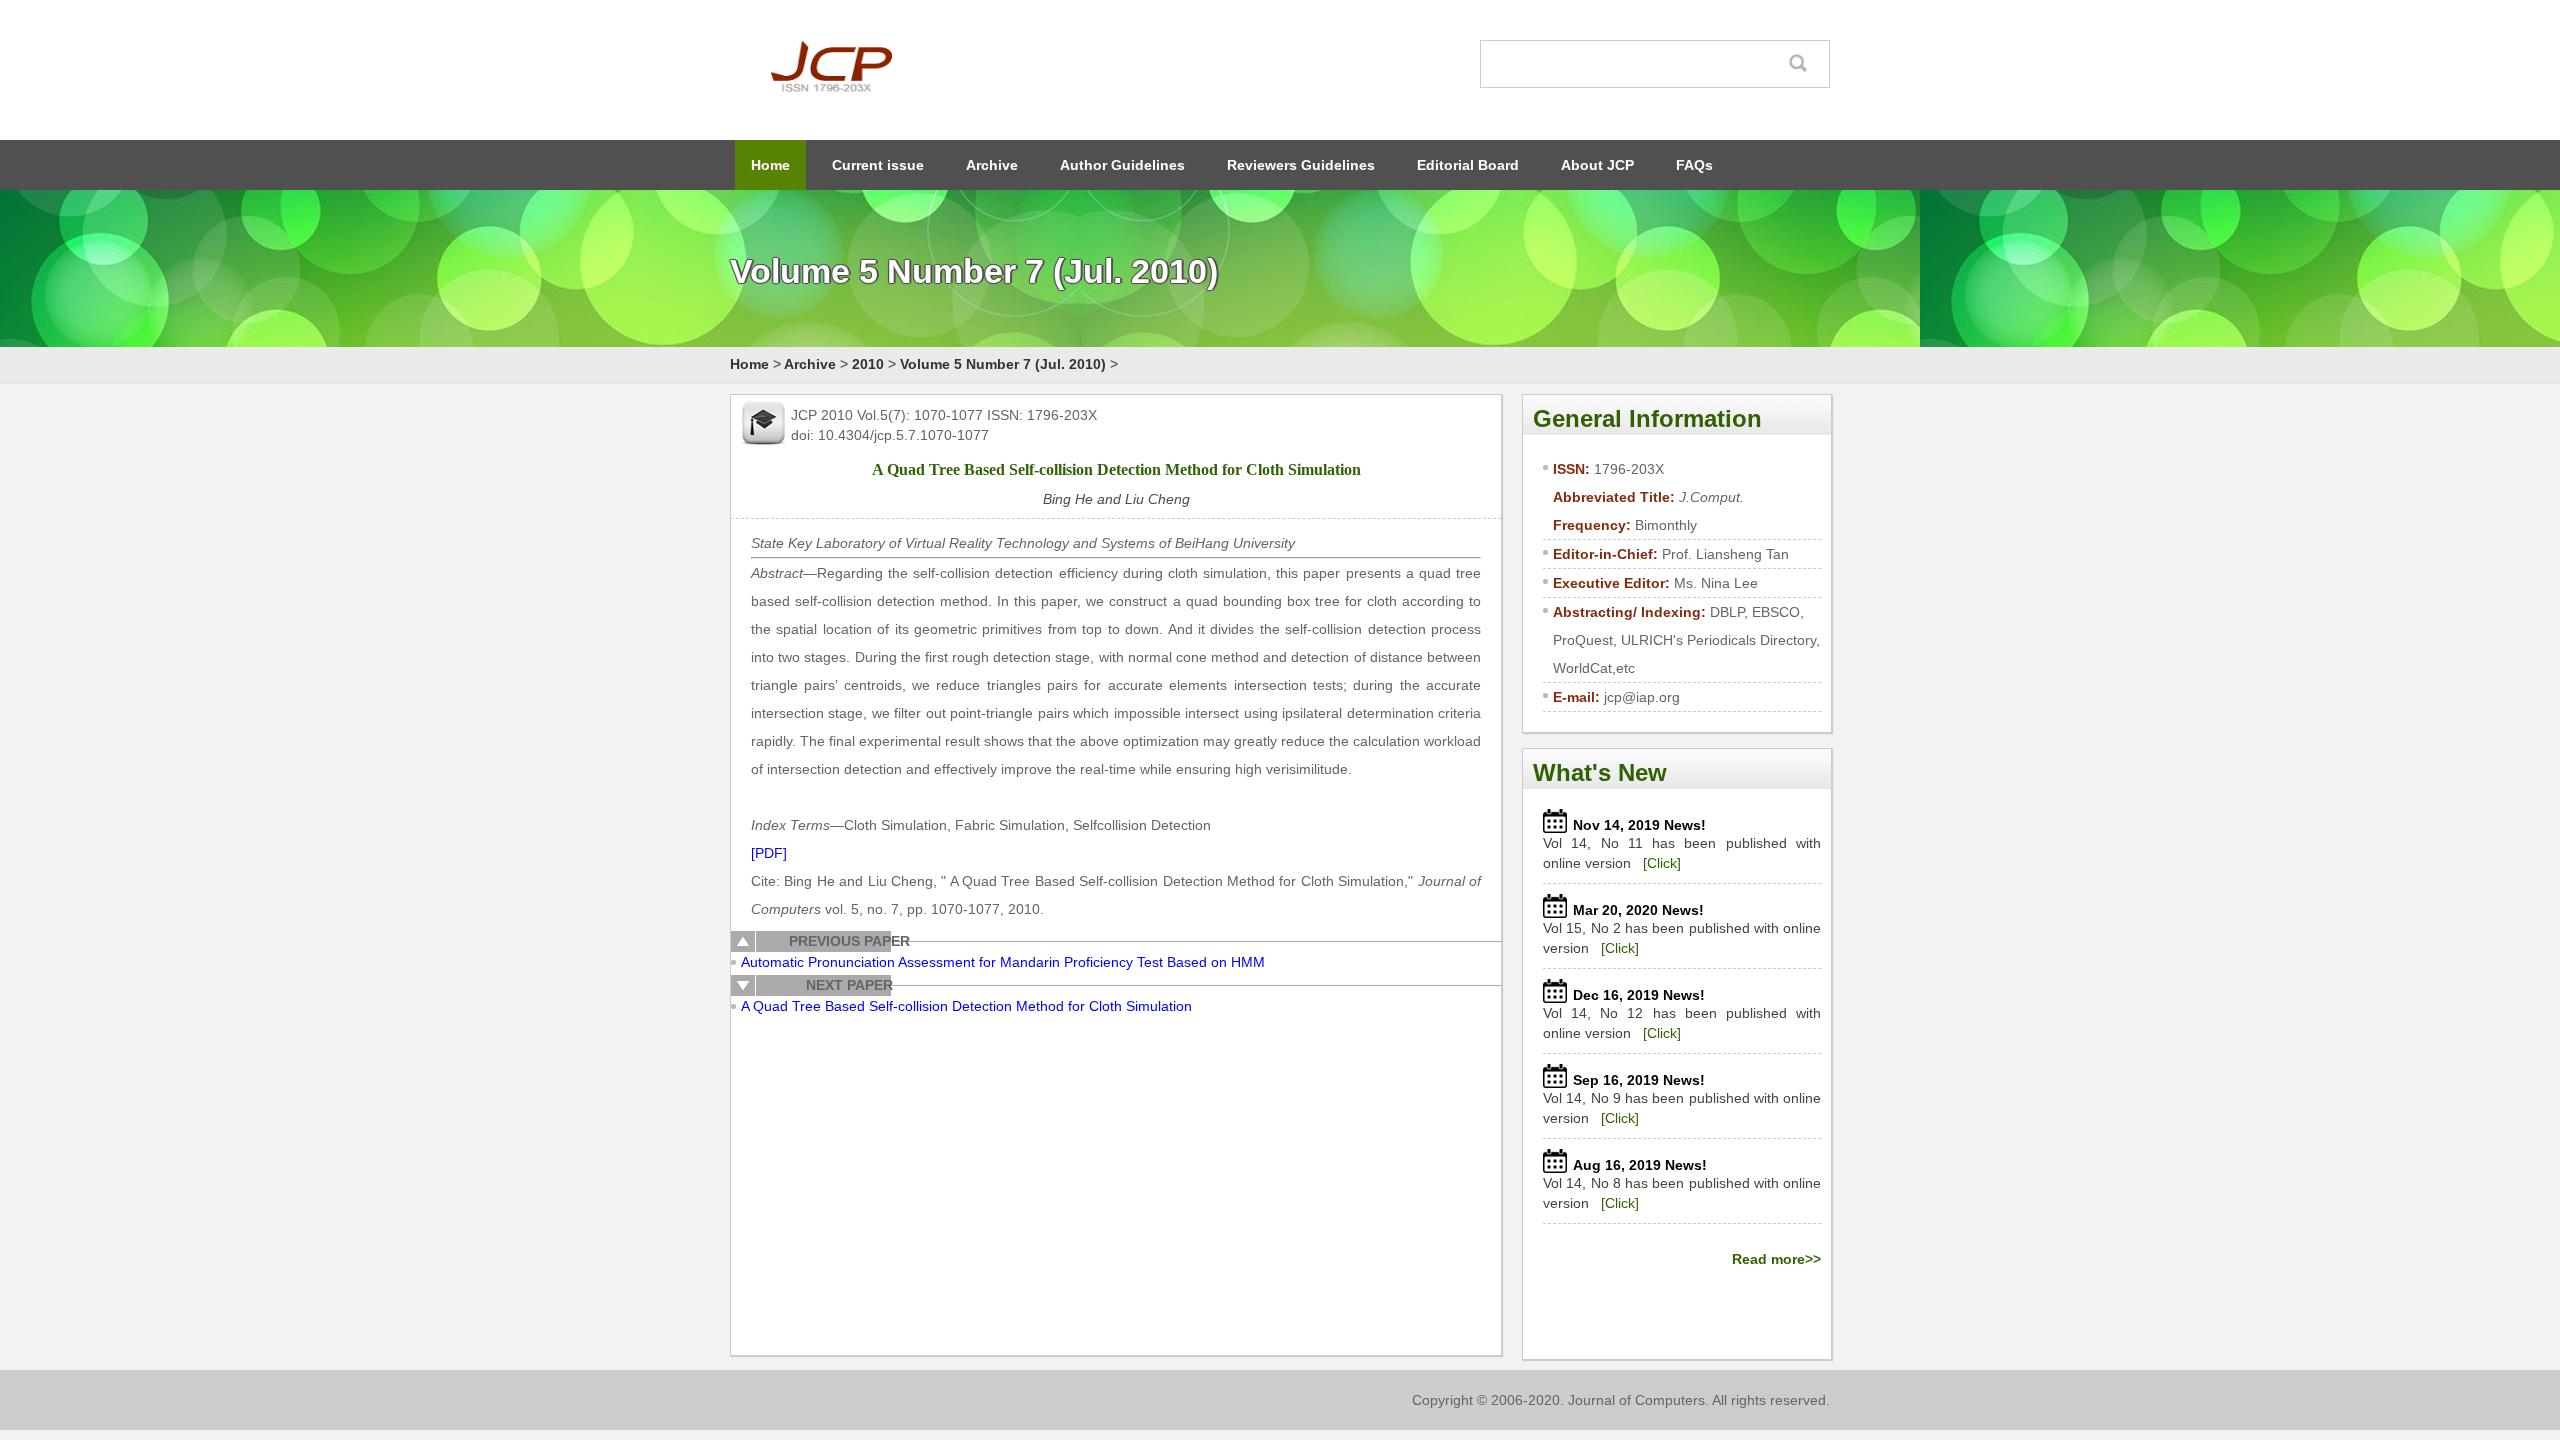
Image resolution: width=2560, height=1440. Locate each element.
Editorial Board (1468, 165)
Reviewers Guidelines (1301, 165)
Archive (992, 165)
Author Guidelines (1122, 165)
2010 (868, 364)
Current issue (878, 165)
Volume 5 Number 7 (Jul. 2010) (1003, 364)
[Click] (1662, 863)
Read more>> (1776, 1259)
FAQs (1694, 165)
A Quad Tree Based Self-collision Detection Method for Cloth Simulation (966, 1006)
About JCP (1597, 165)
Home (770, 165)
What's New (1600, 772)
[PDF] (769, 853)
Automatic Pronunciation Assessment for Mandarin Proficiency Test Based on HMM (1003, 962)
